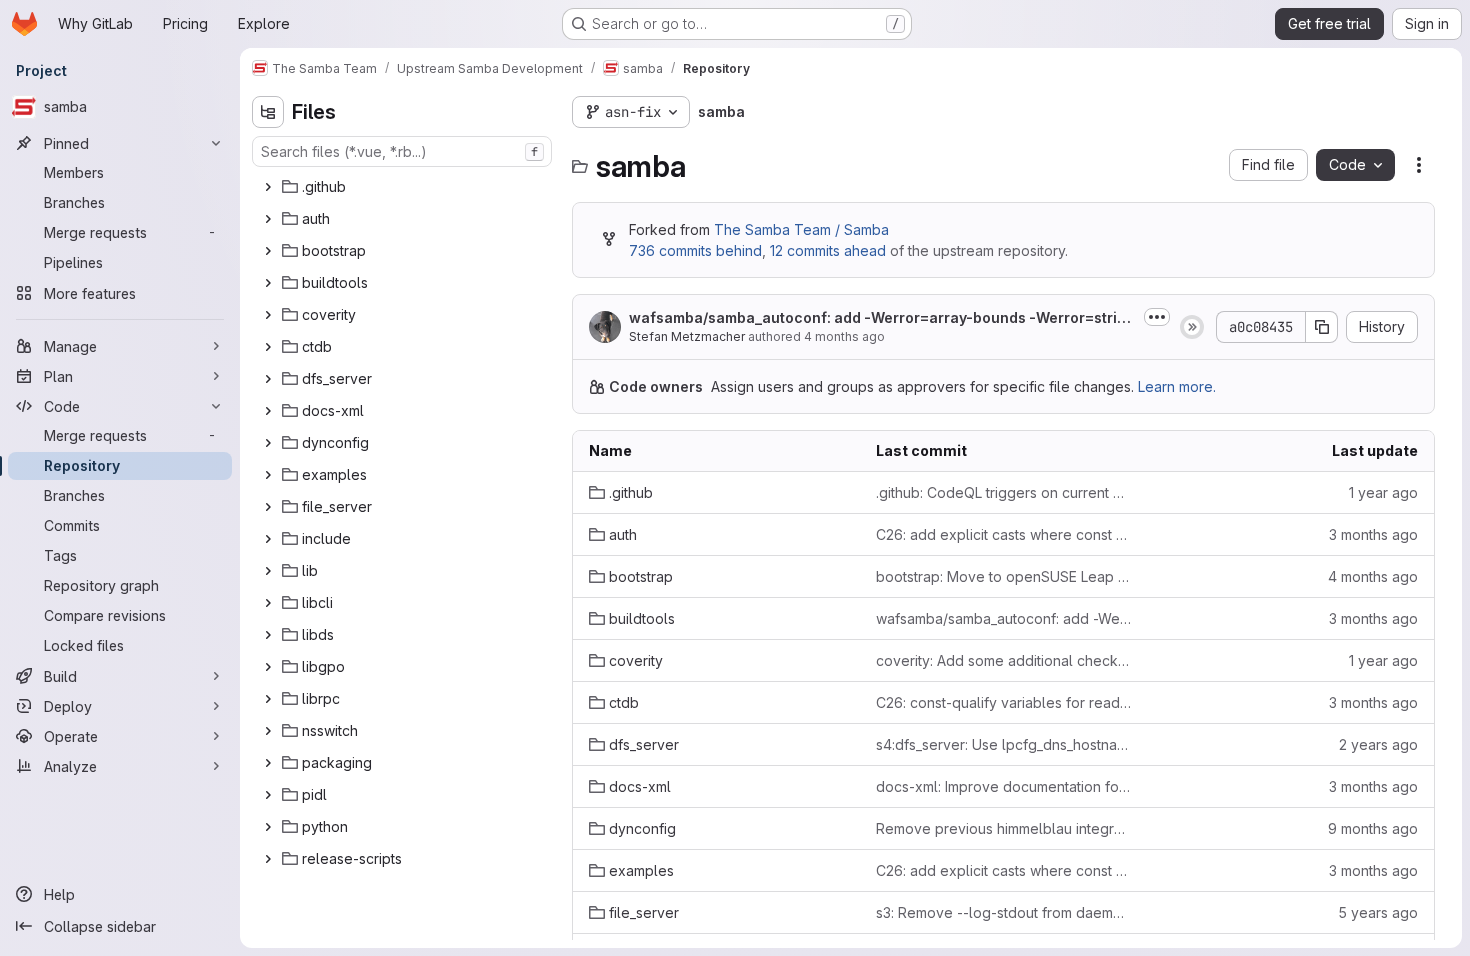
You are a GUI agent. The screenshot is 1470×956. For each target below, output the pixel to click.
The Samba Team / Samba (801, 229)
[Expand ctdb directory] (268, 347)
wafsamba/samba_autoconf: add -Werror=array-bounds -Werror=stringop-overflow (882, 318)
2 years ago (1378, 744)
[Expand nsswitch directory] (268, 731)
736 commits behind (695, 250)
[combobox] (402, 151)
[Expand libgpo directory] (268, 667)
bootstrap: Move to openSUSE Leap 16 (1003, 576)
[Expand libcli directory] (268, 603)
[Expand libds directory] (268, 635)
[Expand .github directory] (268, 187)
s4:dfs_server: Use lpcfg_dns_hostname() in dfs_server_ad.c (1003, 744)
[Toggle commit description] (1157, 317)
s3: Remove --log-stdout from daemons (1003, 912)
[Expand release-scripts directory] (268, 859)
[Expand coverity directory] (268, 315)
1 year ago (1383, 492)
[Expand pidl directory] (268, 795)
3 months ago (1373, 534)
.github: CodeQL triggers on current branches (1003, 492)
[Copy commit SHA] (1322, 327)
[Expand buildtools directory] (268, 283)
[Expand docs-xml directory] (268, 411)
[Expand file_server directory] (268, 507)
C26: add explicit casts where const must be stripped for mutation (1003, 534)
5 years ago (1378, 912)
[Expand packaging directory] (268, 763)
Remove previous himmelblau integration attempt (1003, 828)
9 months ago (1373, 828)
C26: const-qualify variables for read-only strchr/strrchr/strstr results (1003, 702)
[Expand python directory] (268, 827)
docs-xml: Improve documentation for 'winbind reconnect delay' (1003, 786)
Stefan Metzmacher (687, 336)
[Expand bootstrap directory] (268, 251)
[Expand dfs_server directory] (268, 379)
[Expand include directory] (268, 539)
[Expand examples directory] (268, 475)
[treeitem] (404, 187)
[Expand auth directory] (268, 219)
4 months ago (844, 336)
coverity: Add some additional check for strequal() (1003, 660)
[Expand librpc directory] (268, 699)
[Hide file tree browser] (268, 112)
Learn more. (1177, 386)
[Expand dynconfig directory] (268, 443)
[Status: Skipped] (1192, 327)
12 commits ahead (828, 250)
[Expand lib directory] (268, 571)
